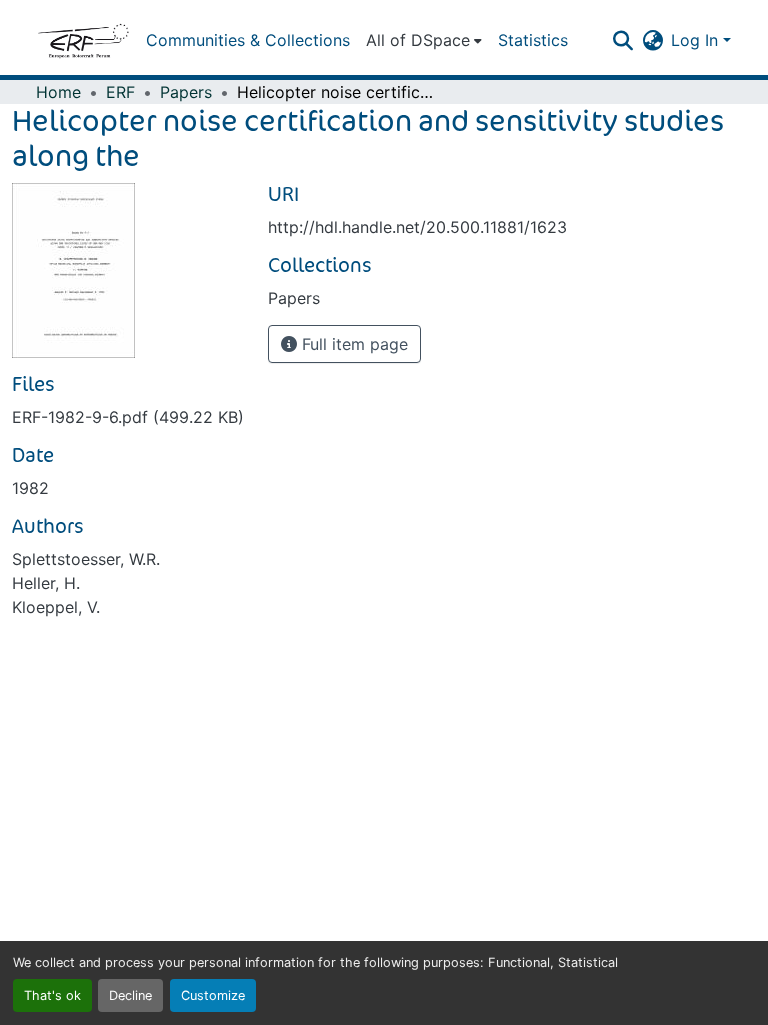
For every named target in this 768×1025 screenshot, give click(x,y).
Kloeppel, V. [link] (56, 607)
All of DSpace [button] (418, 40)
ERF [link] (120, 92)
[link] (128, 417)
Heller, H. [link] (46, 583)
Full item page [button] (352, 344)
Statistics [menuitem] (533, 40)
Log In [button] (697, 40)
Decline (130, 995)
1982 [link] (30, 488)
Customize (213, 995)
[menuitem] (424, 40)
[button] (83, 40)
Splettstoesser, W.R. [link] (86, 559)
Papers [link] (186, 92)
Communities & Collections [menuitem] (248, 40)
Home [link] (58, 92)
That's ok (52, 995)
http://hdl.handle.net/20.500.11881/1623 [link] (417, 227)
